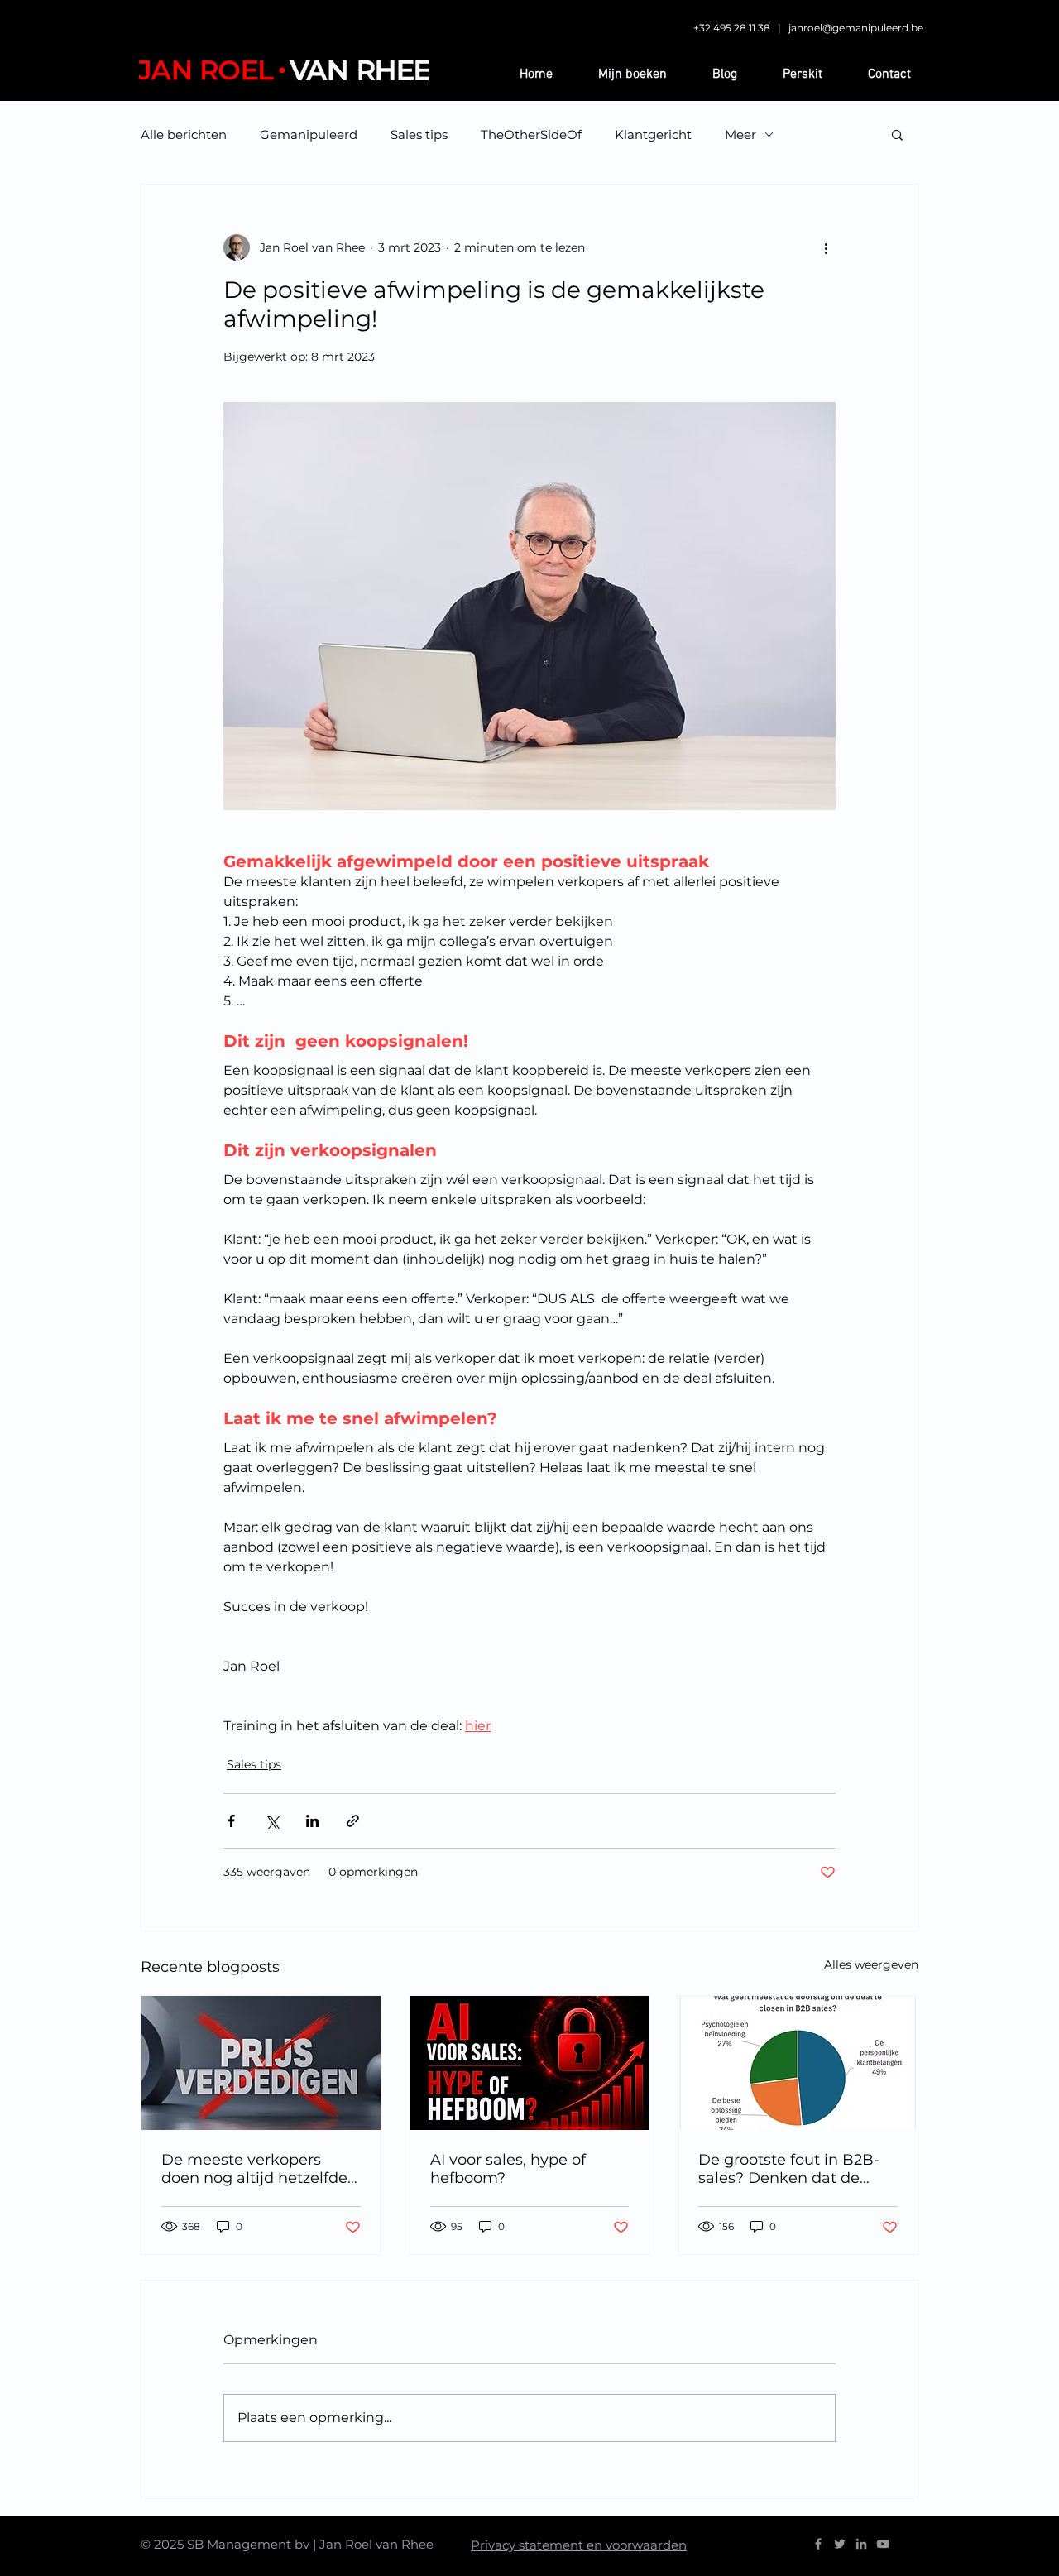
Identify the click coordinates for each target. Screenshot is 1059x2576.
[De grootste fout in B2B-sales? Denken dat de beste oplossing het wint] (798, 2063)
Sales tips (419, 134)
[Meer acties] (826, 247)
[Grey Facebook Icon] (818, 2544)
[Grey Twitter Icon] (840, 2544)
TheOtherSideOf (531, 134)
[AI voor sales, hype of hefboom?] (530, 2063)
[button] (897, 134)
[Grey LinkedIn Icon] (861, 2544)
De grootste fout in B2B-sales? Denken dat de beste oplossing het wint (790, 2169)
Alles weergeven (871, 1964)
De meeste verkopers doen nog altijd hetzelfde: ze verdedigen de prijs (256, 2169)
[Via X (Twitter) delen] (272, 1821)
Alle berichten (184, 134)
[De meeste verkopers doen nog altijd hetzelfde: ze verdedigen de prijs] (261, 2063)
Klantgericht (653, 134)
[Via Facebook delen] (231, 1821)
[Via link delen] (353, 1821)
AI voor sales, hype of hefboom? (508, 2169)
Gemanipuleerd (309, 134)
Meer (740, 134)
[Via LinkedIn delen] (312, 1821)
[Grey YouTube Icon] (883, 2544)
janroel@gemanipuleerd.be (856, 28)
